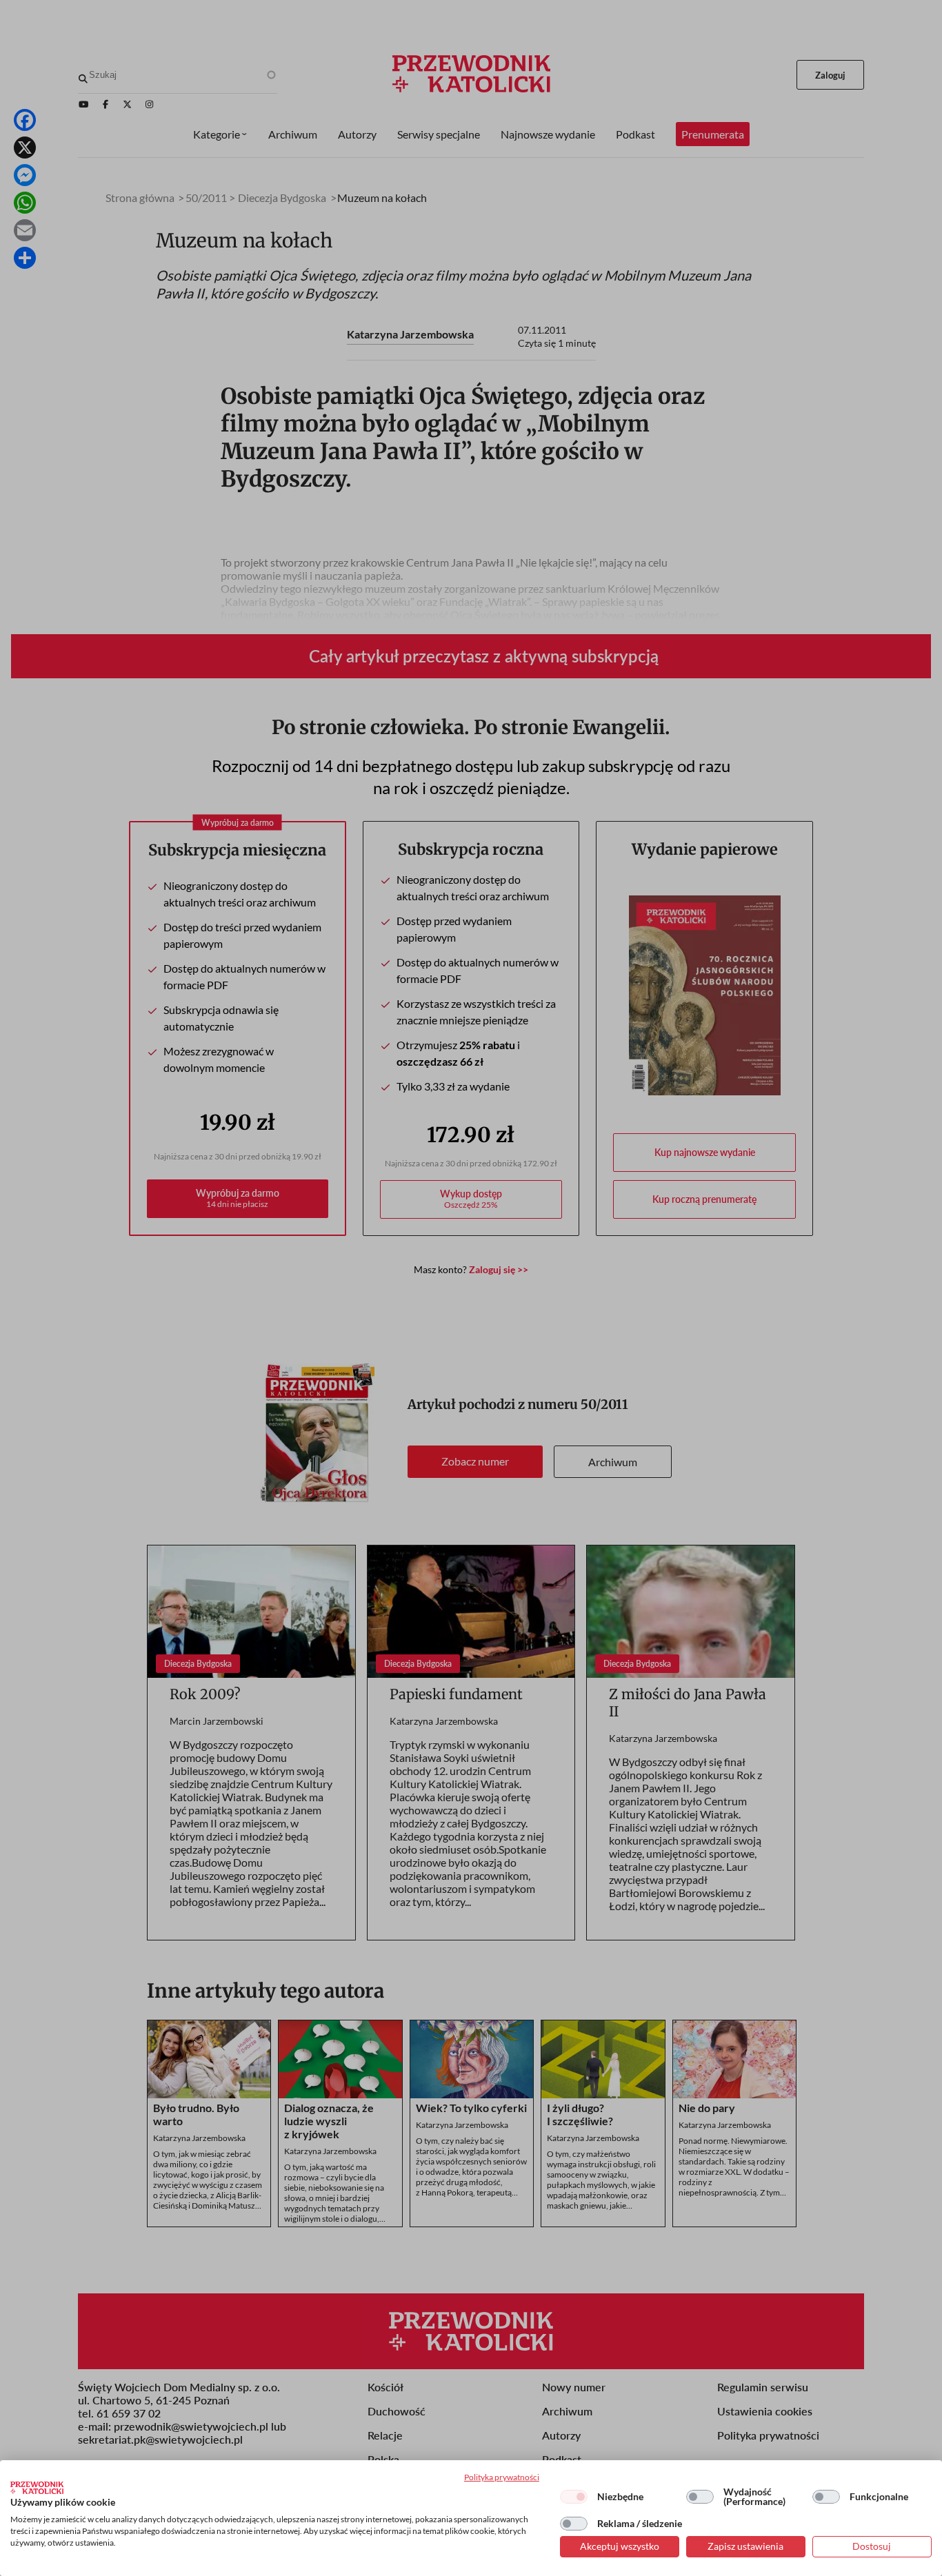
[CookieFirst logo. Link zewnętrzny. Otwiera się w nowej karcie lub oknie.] (37, 2488)
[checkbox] (574, 2497)
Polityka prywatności (502, 2477)
